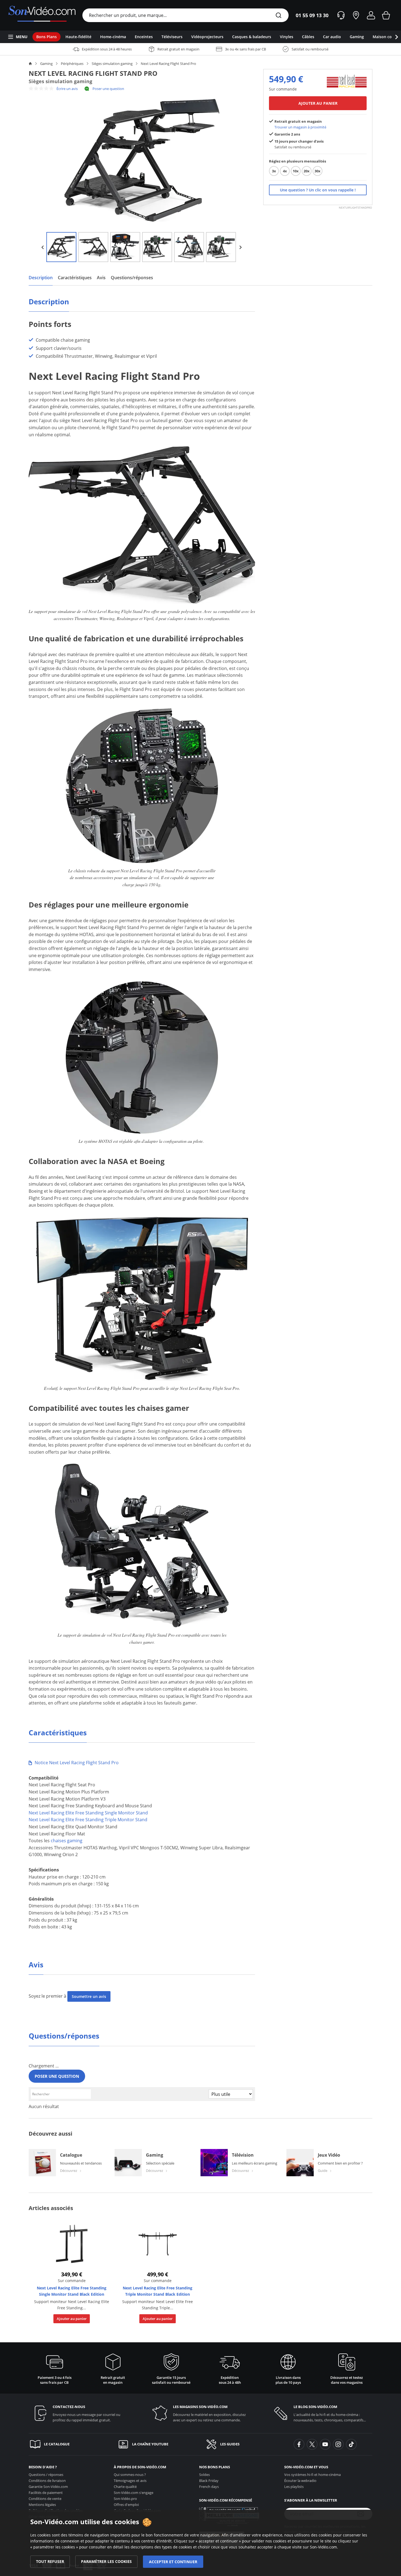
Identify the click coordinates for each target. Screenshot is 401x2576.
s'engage (134, 2493)
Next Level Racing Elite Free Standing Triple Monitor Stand (88, 1820)
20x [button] (307, 171)
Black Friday (209, 2481)
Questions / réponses (46, 2475)
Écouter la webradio (300, 2481)
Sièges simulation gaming (112, 64)
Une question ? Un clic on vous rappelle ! (318, 190)
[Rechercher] (279, 16)
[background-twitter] (312, 2444)
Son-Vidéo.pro (125, 2499)
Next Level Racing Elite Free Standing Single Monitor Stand (88, 1813)
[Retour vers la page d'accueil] (42, 15)
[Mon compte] (371, 15)
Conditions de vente (45, 2499)
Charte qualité (125, 2487)
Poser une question (108, 89)
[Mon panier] (386, 15)
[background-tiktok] (351, 2444)
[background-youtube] (325, 2444)
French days (209, 2487)
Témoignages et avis (130, 2481)
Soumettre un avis (89, 1996)
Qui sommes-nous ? (130, 2475)
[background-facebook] (299, 2444)
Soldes (204, 2475)
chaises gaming (67, 1841)
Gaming (46, 64)
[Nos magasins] (356, 15)
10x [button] (296, 171)
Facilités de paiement (46, 2493)
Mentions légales (42, 2505)
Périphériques (72, 64)
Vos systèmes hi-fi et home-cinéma (312, 2475)
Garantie (48, 2487)
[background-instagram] (338, 2444)
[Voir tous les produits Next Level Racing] (347, 81)
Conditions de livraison (47, 2481)
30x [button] (318, 171)
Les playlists (294, 2487)
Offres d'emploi (126, 2505)
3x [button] (274, 171)
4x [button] (285, 171)
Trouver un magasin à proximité (300, 127)
